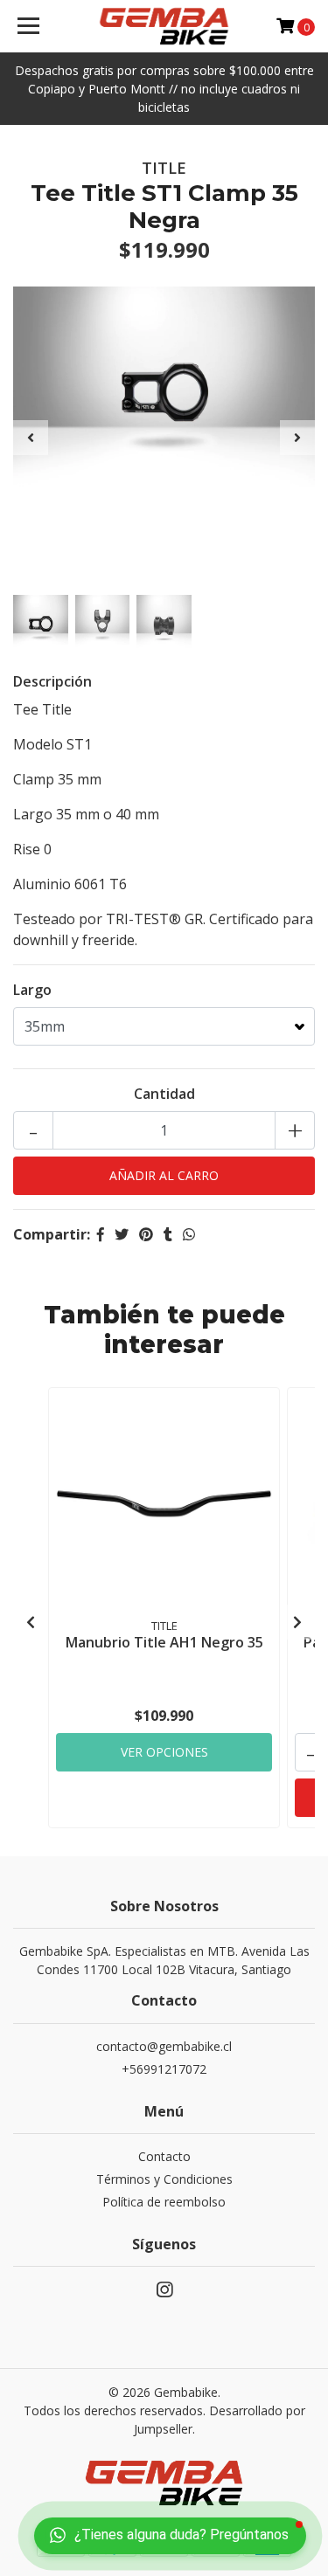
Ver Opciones (164, 1752)
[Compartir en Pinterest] (146, 1234)
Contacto (164, 2156)
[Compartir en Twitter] (122, 1234)
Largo (32, 990)
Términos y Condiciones (164, 2179)
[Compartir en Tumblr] (168, 1234)
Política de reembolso (164, 2202)
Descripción (52, 681)
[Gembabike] (164, 26)
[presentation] (31, 438)
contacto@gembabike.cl (164, 2046)
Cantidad (164, 1094)
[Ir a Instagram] (164, 2293)
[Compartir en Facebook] (101, 1234)
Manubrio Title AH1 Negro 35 (164, 1642)
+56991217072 (164, 2069)
